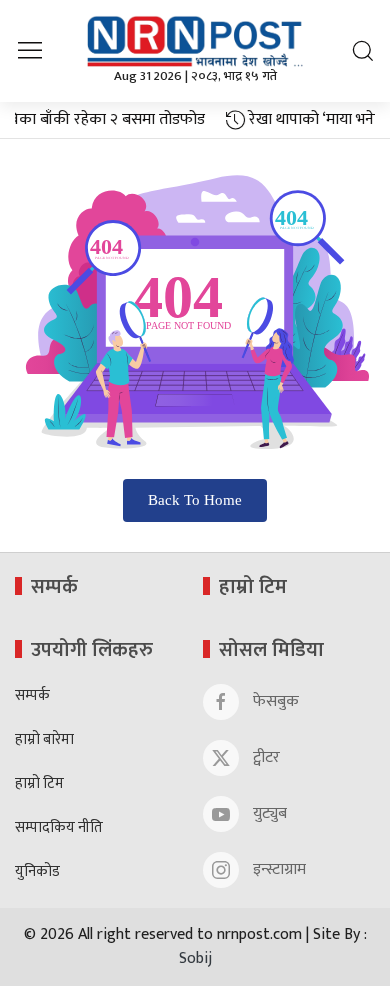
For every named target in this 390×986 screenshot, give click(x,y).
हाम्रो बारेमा (44, 740)
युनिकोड (37, 872)
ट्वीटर (264, 757)
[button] (30, 50)
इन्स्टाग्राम (277, 869)
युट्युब (268, 813)
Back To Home (195, 500)
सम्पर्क (32, 696)
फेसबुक (274, 701)
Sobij (195, 958)
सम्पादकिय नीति (59, 828)
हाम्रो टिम (39, 784)
